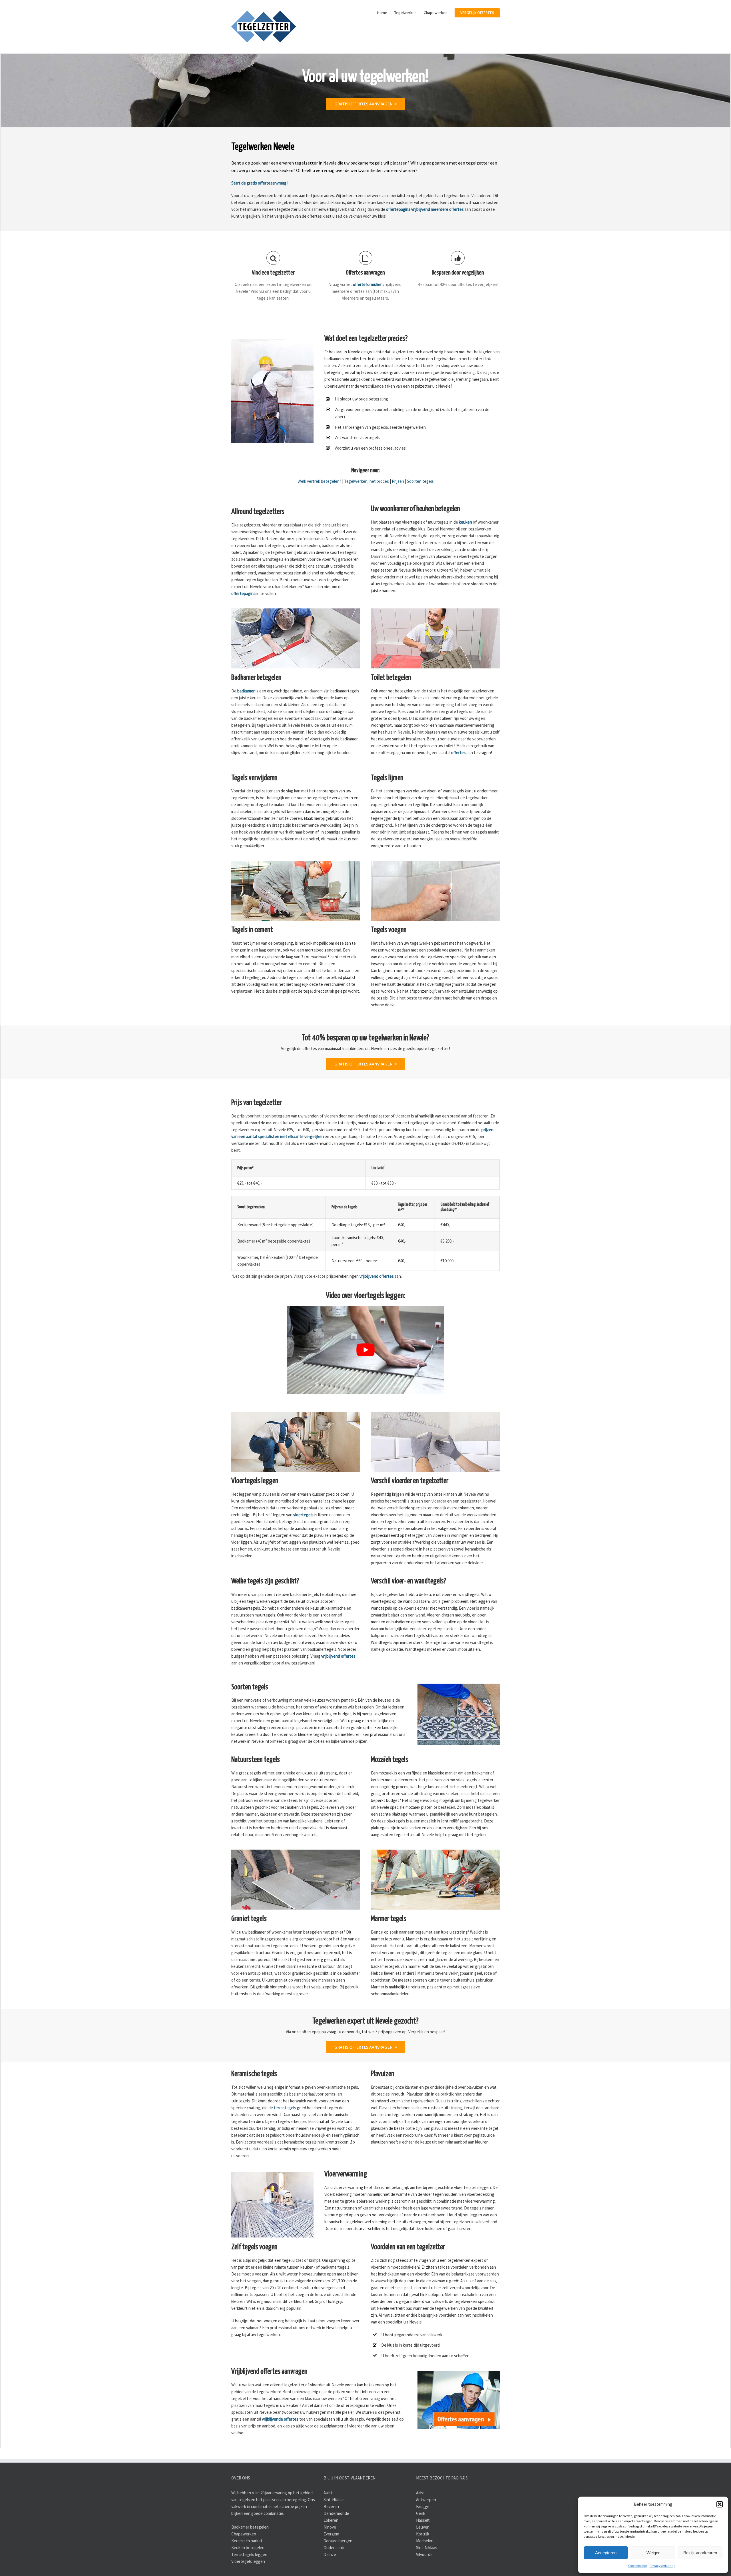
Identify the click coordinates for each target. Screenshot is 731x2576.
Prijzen (398, 481)
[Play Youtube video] (366, 1350)
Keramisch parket (247, 2540)
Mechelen (425, 2540)
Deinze (330, 2554)
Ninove (330, 2527)
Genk (421, 2513)
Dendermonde (336, 2513)
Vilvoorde (424, 2554)
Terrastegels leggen (249, 2554)
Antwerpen (426, 2499)
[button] (720, 2504)
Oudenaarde (335, 2547)
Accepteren (606, 2553)
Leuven (423, 2527)
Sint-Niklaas (334, 2499)
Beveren (331, 2506)
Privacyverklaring (662, 2566)
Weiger (653, 2553)
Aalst (328, 2492)
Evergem (331, 2534)
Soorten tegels (420, 481)
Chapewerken (244, 2534)
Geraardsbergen (338, 2540)
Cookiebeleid (637, 2566)
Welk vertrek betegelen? (319, 481)
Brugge (423, 2506)
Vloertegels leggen (248, 2561)
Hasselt (423, 2520)
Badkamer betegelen (250, 2527)
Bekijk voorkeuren (700, 2553)
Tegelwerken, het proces (366, 481)
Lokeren (331, 2520)
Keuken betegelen (248, 2547)
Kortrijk (423, 2534)
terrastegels (285, 2108)
